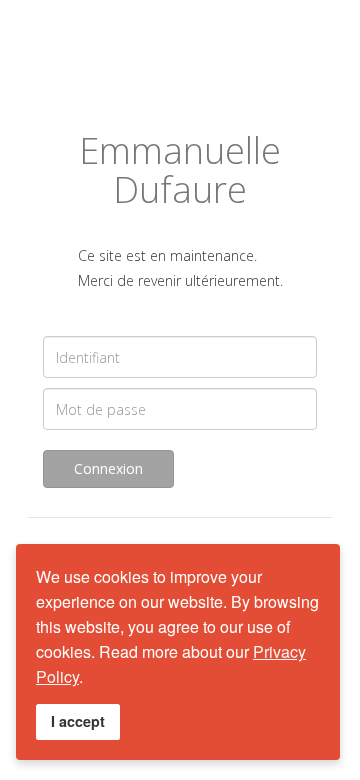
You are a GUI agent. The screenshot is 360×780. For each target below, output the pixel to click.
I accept (78, 721)
